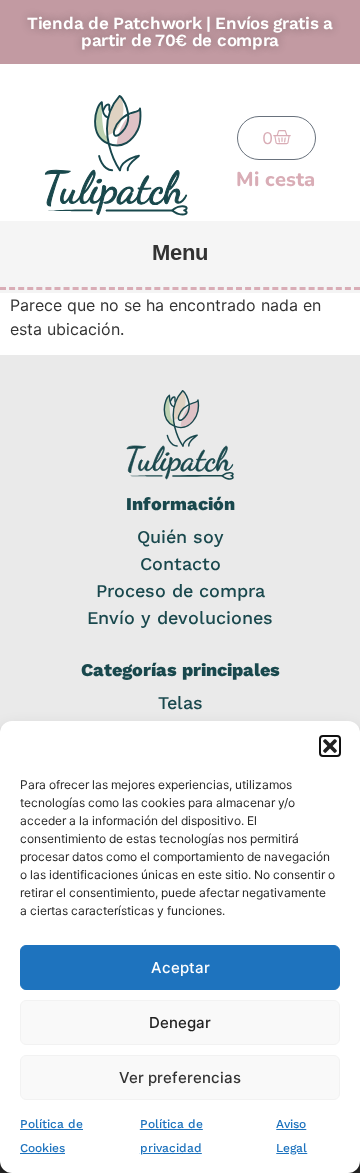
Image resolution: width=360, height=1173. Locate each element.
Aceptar (180, 967)
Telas (180, 702)
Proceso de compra (180, 590)
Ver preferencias (180, 1077)
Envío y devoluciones (180, 617)
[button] (330, 746)
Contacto (180, 563)
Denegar (180, 1022)
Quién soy (180, 536)
